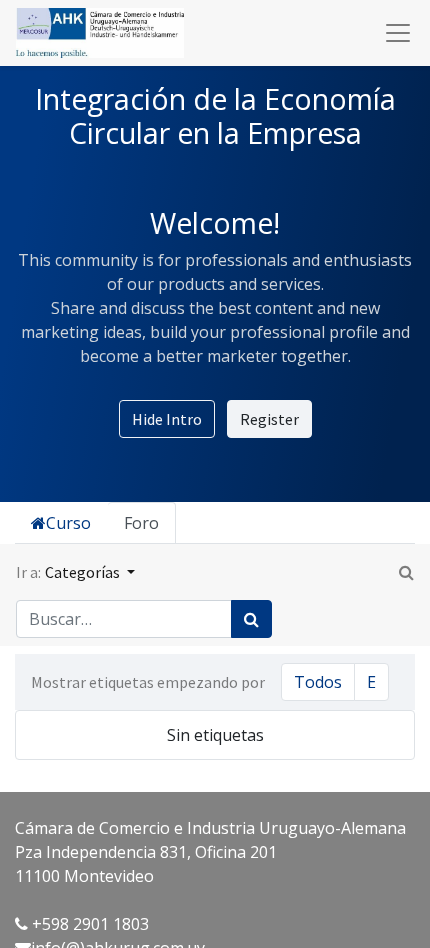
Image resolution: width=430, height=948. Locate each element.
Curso (68, 523)
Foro (141, 523)
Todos (318, 682)
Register (269, 419)
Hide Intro (167, 419)
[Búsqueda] (251, 619)
